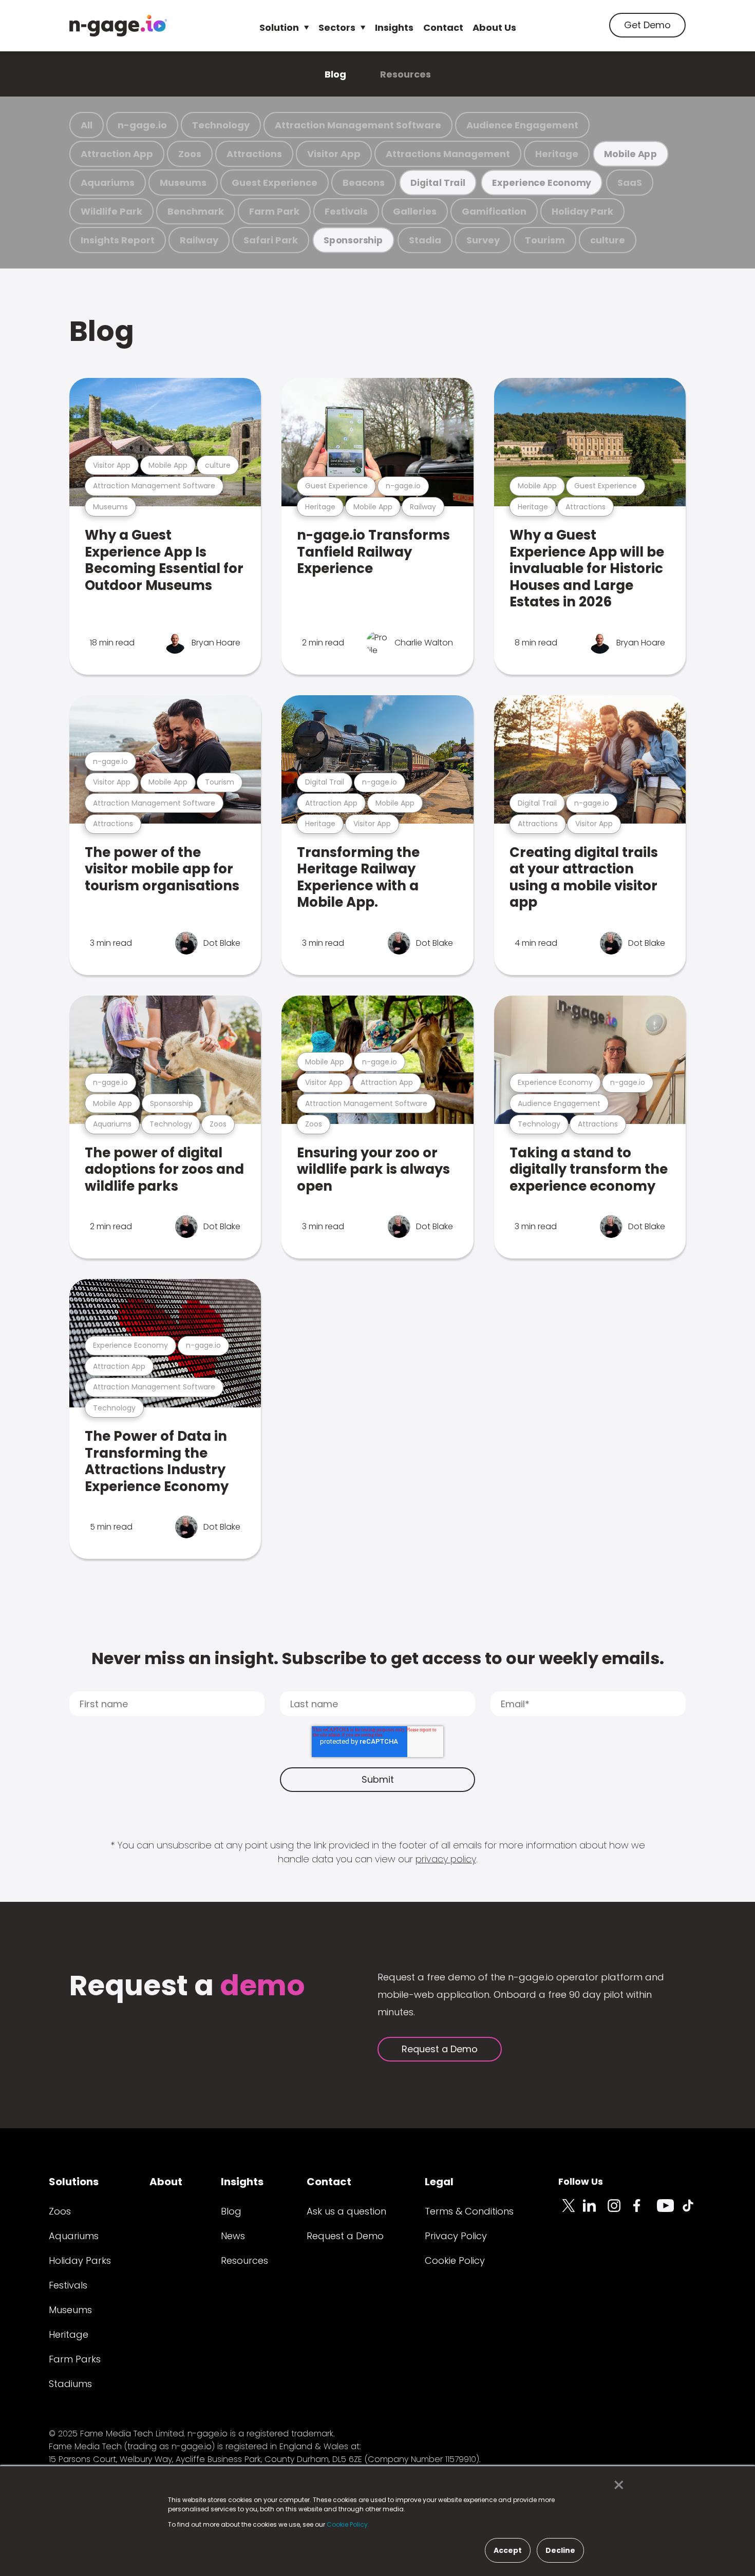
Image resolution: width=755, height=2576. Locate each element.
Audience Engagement (522, 125)
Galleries (415, 211)
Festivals (346, 211)
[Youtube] (669, 2211)
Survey (483, 240)
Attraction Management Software (358, 125)
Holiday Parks (80, 2260)
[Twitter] (571, 2211)
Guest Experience (275, 183)
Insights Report (118, 240)
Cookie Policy (455, 2260)
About (166, 2182)
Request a (187, 1987)
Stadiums (70, 2384)
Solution (279, 27)
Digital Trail (438, 183)
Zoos (190, 154)
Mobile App (631, 154)
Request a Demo (440, 2049)
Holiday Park (582, 211)
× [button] (616, 2485)
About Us (494, 27)
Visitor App (334, 154)
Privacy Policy (456, 2236)
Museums (183, 183)
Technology (221, 125)
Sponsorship (353, 240)
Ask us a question (346, 2211)
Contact (443, 27)
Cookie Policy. (348, 2524)
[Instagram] (620, 2211)
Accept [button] (508, 2550)
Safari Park (271, 240)
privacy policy (446, 1859)
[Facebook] (645, 2211)
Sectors (337, 27)
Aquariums (108, 183)
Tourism (545, 240)
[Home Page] (118, 26)
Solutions (74, 2182)
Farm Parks (75, 2359)
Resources (405, 74)
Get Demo (647, 25)
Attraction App (117, 154)
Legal (439, 2182)
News (233, 2236)
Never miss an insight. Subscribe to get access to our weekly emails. (378, 1658)
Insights (394, 27)
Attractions (254, 154)
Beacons (364, 183)
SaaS (630, 183)
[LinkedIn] (595, 2211)
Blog (335, 74)
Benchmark (196, 211)
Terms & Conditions (469, 2211)
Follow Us (581, 2181)
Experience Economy (542, 183)
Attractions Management (448, 154)
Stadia (425, 240)
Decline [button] (560, 2550)
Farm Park (274, 211)
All (87, 125)
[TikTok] (694, 2211)
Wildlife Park (111, 211)
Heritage (557, 154)
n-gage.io (142, 125)
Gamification (494, 211)
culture (608, 240)
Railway (199, 240)
